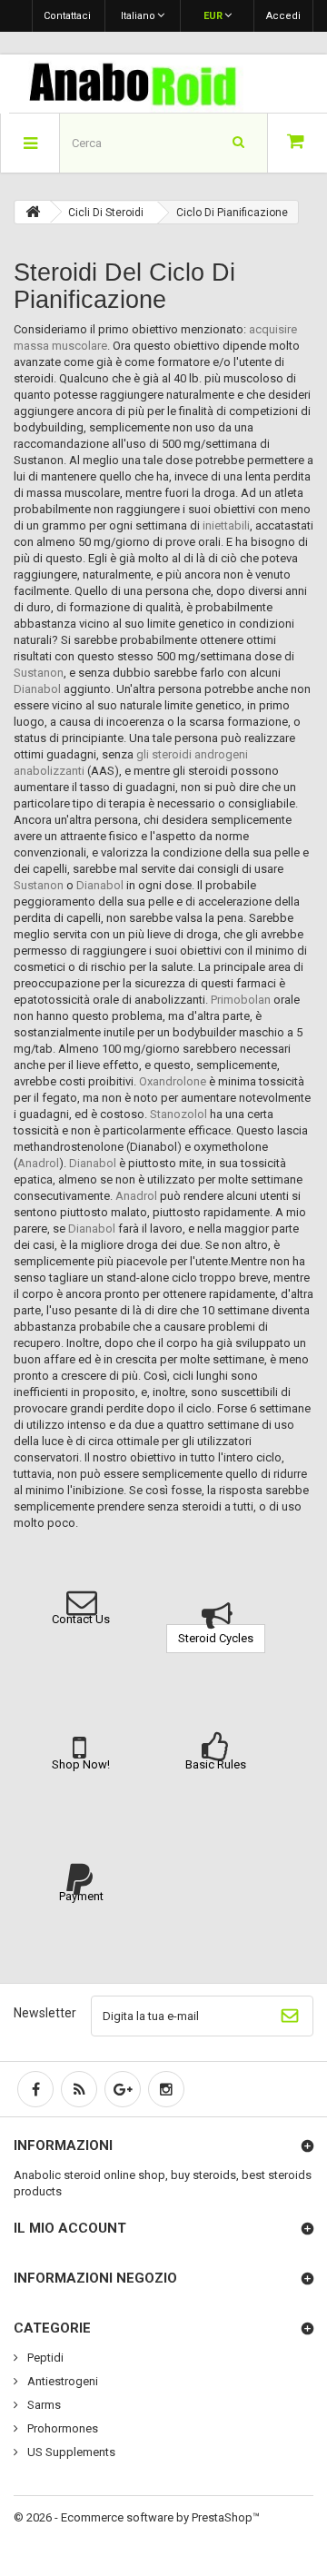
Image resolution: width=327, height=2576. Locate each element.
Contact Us (81, 1619)
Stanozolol (178, 1114)
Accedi (283, 16)
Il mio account (70, 2228)
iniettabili (226, 525)
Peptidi (44, 2358)
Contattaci (67, 16)
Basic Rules (216, 1764)
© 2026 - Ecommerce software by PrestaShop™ (137, 2517)
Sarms (43, 2405)
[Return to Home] (33, 212)
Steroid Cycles (216, 1638)
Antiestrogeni (61, 2381)
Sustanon (39, 673)
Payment (81, 1896)
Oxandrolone (173, 1081)
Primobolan (241, 1000)
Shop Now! (81, 1764)
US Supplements (70, 2452)
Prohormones (61, 2428)
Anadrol (38, 1163)
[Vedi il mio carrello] (297, 143)
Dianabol (37, 689)
